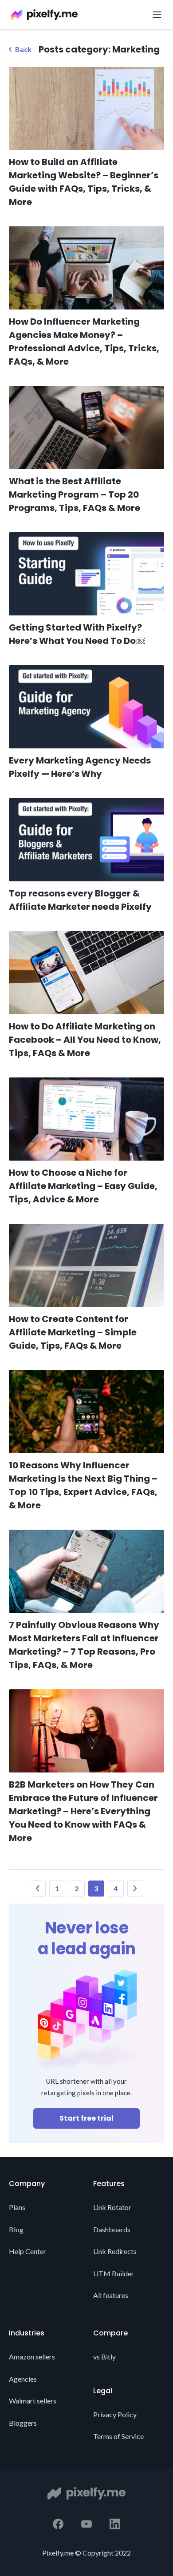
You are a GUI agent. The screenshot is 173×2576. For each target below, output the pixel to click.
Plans (17, 2207)
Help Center (28, 2251)
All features (111, 2295)
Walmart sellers (33, 2401)
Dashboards (112, 2229)
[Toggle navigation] (154, 15)
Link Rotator (112, 2207)
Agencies (23, 2379)
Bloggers (23, 2423)
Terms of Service (118, 2436)
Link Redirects (115, 2251)
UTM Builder (114, 2273)
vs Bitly (104, 2357)
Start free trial (86, 2118)
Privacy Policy (115, 2414)
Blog (16, 2229)
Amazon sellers (32, 2357)
